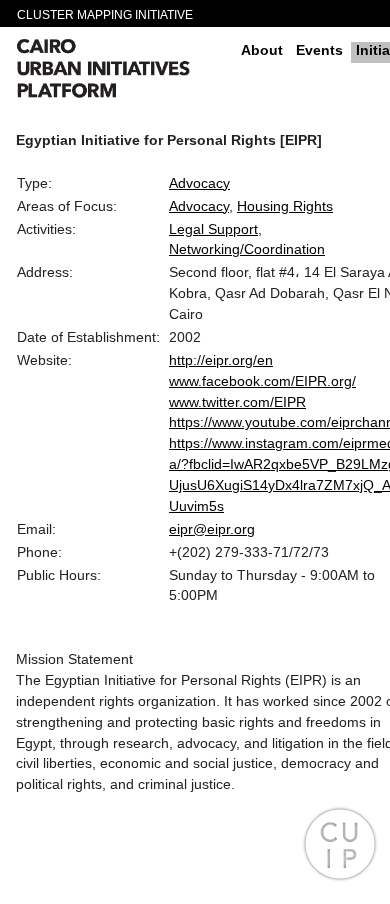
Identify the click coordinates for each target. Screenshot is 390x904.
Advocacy (199, 183)
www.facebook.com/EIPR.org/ (262, 381)
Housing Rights (285, 206)
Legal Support (213, 229)
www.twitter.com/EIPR (237, 402)
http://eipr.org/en (221, 360)
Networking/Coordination (247, 249)
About (262, 50)
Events (319, 50)
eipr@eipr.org (212, 529)
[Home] (121, 71)
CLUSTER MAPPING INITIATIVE (105, 15)
